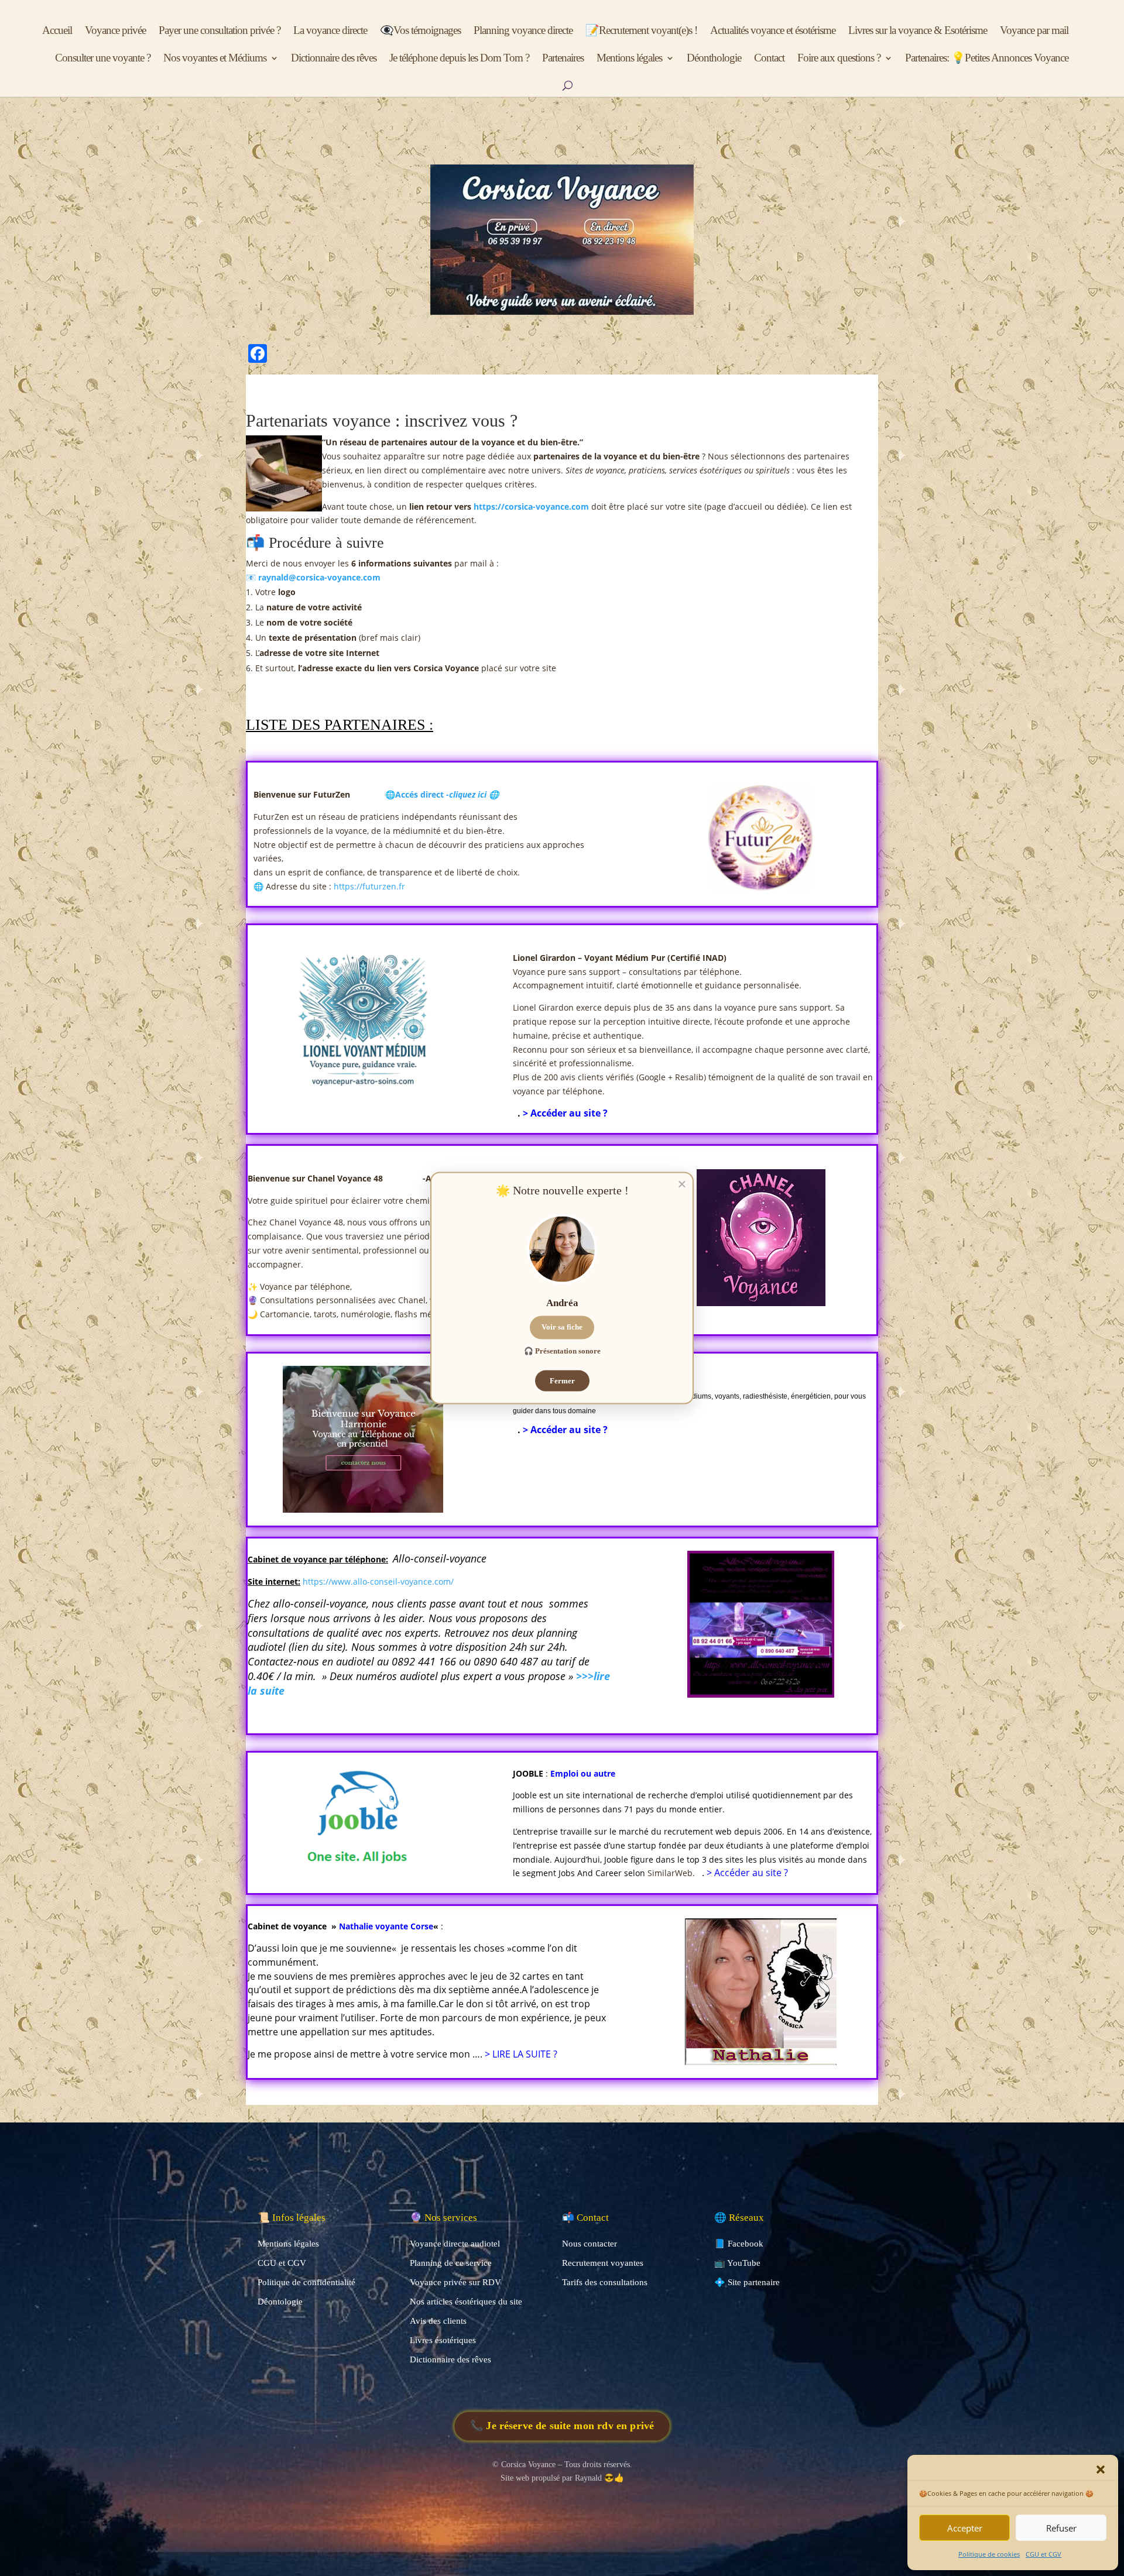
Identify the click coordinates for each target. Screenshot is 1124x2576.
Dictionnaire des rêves (334, 59)
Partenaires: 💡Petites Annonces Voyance (987, 59)
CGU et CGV (1044, 2554)
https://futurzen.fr (369, 886)
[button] (1101, 2469)
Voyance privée (115, 31)
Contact (769, 59)
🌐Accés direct (442, 794)
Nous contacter (590, 2244)
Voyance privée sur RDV (455, 2282)
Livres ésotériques (443, 2340)
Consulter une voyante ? (103, 59)
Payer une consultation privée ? (220, 31)
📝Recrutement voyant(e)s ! (641, 31)
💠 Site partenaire (747, 2282)
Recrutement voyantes (603, 2263)
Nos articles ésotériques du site (466, 2302)
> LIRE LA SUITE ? (521, 2054)
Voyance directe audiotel (455, 2244)
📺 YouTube (737, 2263)
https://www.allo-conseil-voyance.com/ (378, 1581)
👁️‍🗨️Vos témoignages (420, 31)
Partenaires (563, 59)
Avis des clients (438, 2321)
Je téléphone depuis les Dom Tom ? (459, 59)
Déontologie (280, 2302)
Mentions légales (629, 59)
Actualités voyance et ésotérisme (773, 31)
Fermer (562, 1380)
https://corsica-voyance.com (531, 506)
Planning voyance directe (523, 31)
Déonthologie (714, 59)
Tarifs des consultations (605, 2282)
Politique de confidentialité (306, 2282)
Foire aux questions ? (839, 59)
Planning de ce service (451, 2263)
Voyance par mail (1034, 31)
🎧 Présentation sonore (562, 1351)
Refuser (1061, 2528)
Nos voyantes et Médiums (215, 59)
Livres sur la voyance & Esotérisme (918, 31)
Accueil (57, 31)
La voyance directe (330, 31)
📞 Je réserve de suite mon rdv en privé (562, 2425)
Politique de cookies (989, 2554)
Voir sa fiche (562, 1327)
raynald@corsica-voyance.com (319, 577)
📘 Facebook (739, 2244)
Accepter (965, 2528)
